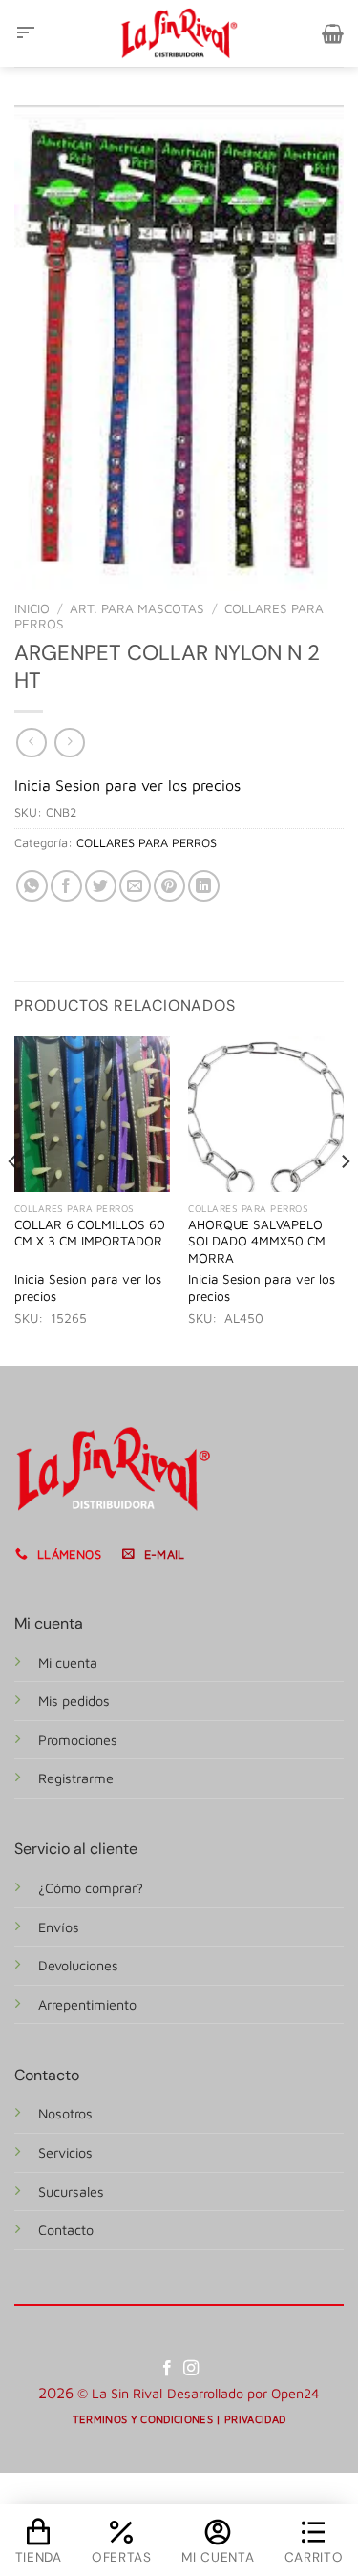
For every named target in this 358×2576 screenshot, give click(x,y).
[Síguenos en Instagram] (191, 2369)
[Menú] (26, 33)
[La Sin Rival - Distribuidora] (179, 33)
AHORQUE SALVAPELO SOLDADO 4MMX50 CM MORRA (257, 1241)
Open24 (295, 2393)
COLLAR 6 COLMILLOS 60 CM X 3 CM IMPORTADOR (90, 1233)
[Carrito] (333, 33)
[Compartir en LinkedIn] (204, 886)
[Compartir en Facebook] (66, 886)
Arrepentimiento (87, 2004)
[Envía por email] (135, 886)
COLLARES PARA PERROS (147, 843)
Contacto (66, 2230)
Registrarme (76, 1778)
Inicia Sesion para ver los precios (127, 785)
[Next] (345, 1199)
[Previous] (13, 1199)
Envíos (59, 1927)
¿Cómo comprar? (91, 1888)
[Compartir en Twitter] (101, 886)
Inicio (32, 608)
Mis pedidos (74, 1701)
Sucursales (71, 2192)
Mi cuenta (68, 1662)
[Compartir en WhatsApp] (32, 886)
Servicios (65, 2152)
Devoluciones (78, 1965)
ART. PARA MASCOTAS (137, 608)
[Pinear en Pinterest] (169, 886)
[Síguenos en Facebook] (167, 2369)
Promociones (78, 1740)
